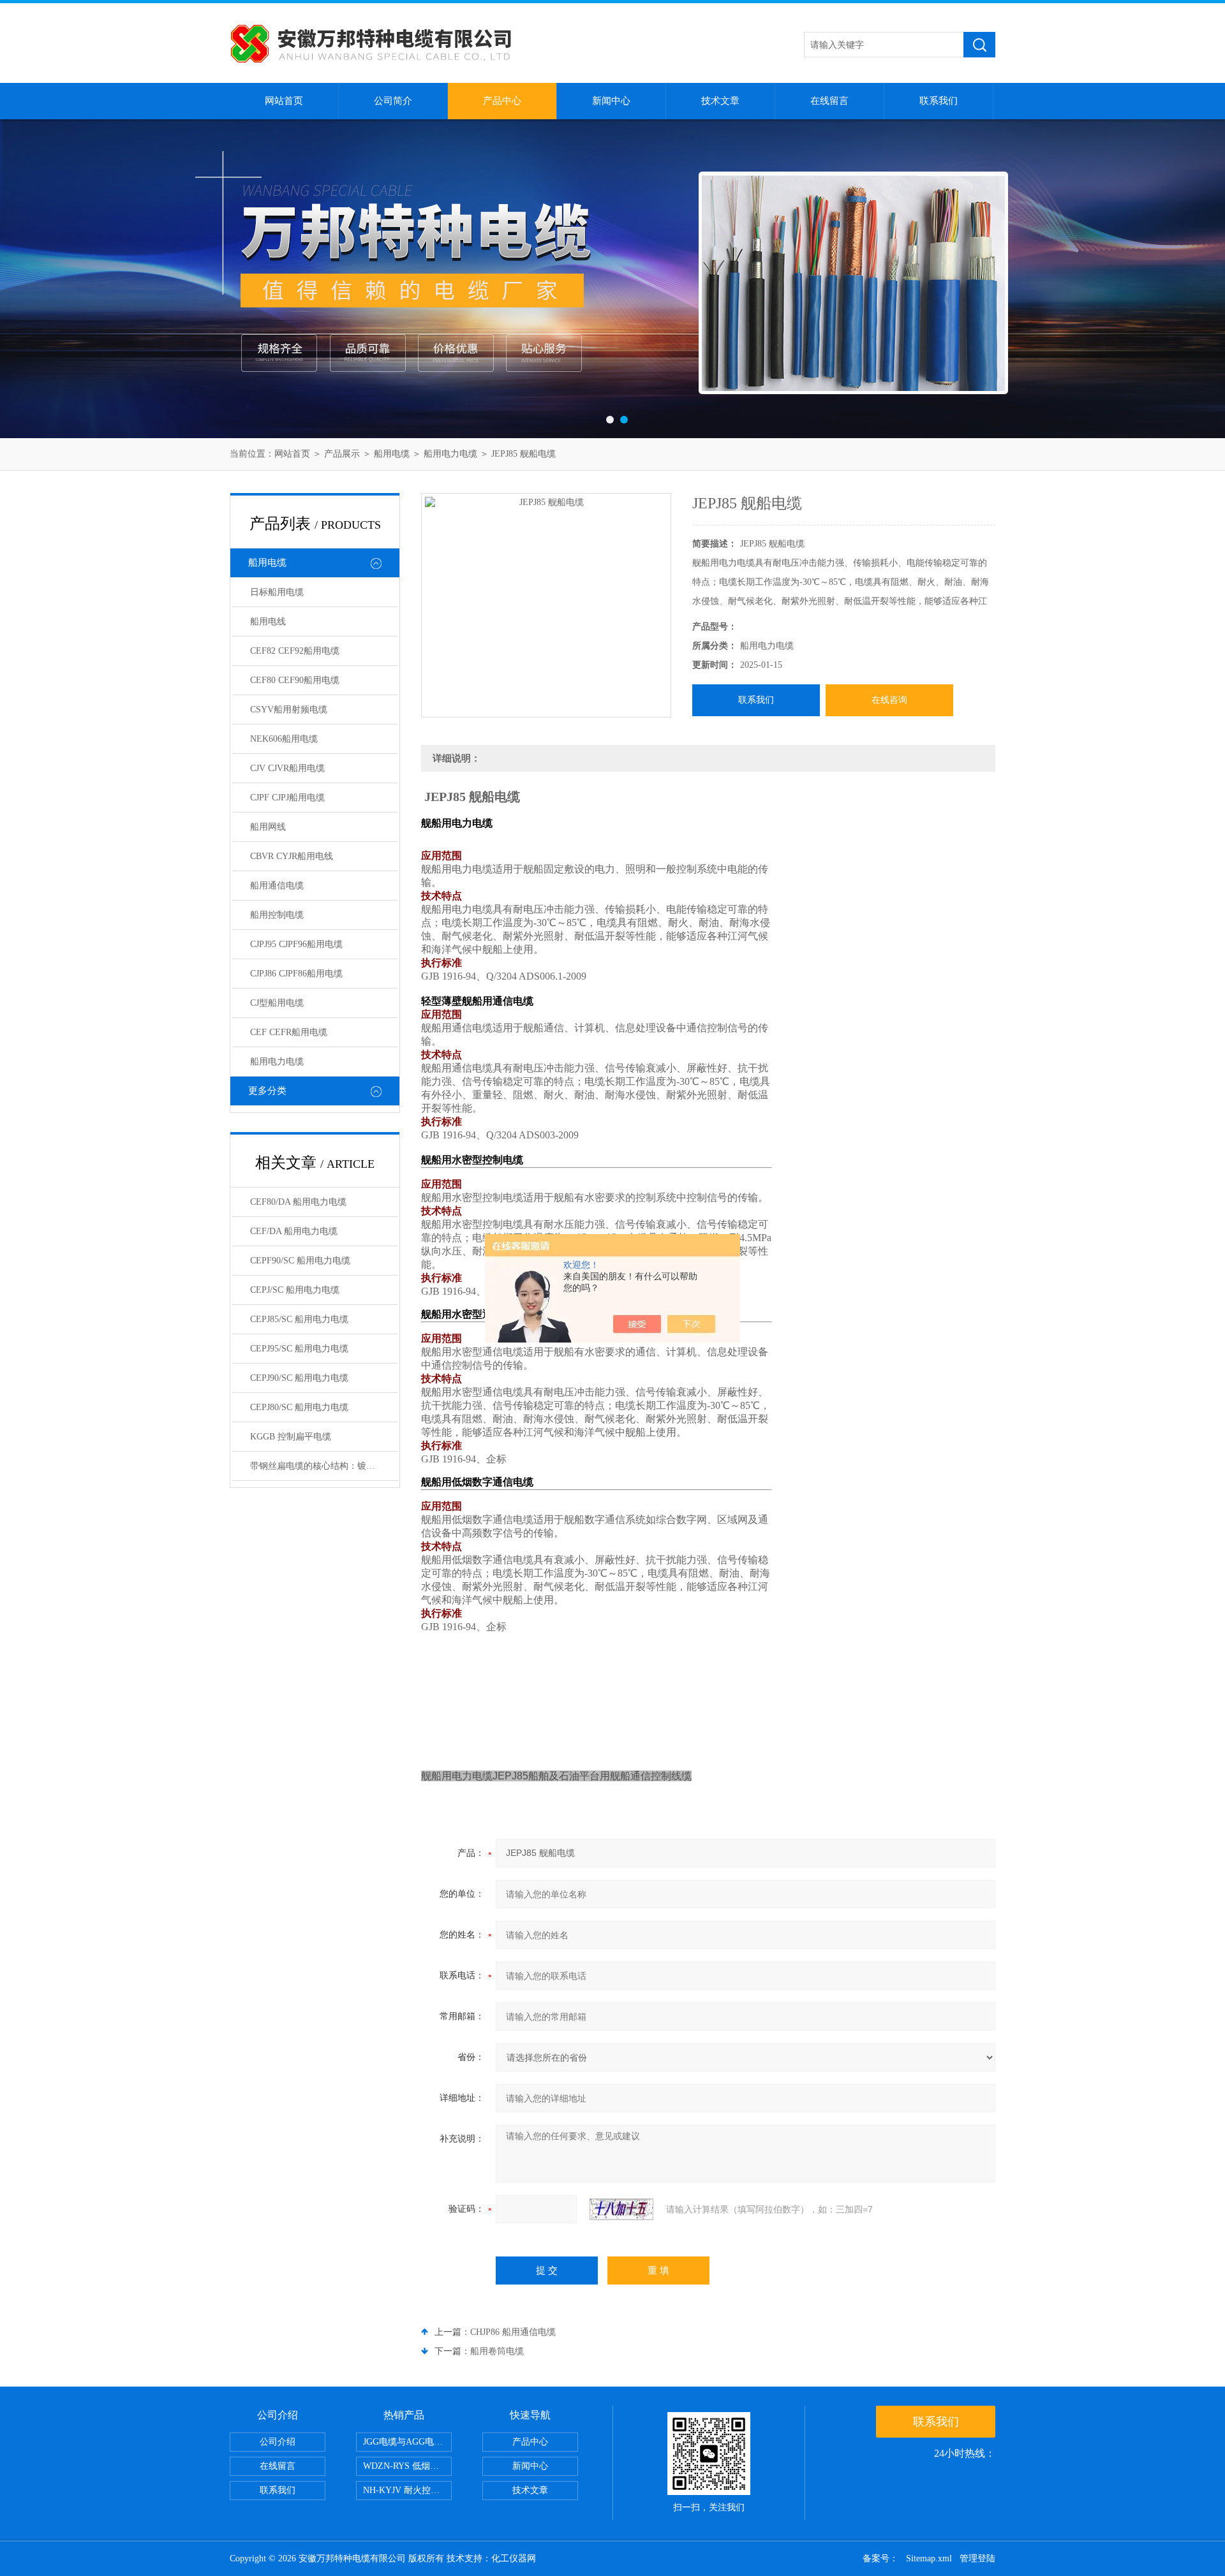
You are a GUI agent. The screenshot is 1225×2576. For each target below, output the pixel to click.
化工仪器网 (514, 2558)
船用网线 (268, 827)
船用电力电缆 (450, 454)
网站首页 (284, 101)
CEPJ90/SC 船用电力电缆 (299, 1378)
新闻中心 (611, 101)
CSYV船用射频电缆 (289, 710)
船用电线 (268, 622)
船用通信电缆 (277, 886)
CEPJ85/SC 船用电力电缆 (299, 1319)
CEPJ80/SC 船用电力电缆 (299, 1407)
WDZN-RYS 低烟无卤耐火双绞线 (407, 2466)
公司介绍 (278, 2442)
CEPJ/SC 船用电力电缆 (295, 1290)
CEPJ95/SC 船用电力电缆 (299, 1349)
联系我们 (939, 101)
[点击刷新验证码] (621, 2209)
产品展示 (342, 454)
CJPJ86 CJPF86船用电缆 (296, 974)
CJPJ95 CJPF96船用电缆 (296, 944)
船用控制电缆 (277, 915)
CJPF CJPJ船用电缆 (287, 798)
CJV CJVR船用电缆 (287, 768)
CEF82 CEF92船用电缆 (295, 651)
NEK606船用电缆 (284, 739)
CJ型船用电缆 (277, 1003)
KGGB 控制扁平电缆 (291, 1437)
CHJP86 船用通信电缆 (513, 2332)
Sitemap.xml (929, 2558)
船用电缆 (392, 454)
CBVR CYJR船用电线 (292, 856)
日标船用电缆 (277, 592)
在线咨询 (889, 700)
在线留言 (829, 101)
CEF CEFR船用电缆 (289, 1032)
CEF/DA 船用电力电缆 (294, 1231)
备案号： (880, 2558)
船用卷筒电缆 (497, 2351)
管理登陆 (977, 2558)
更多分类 (267, 1091)
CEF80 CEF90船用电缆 (295, 680)
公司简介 (393, 101)
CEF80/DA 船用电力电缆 (298, 1202)
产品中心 (502, 101)
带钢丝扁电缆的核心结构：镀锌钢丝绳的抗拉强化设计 (324, 1466)
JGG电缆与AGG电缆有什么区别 (407, 2442)
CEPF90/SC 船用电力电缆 (300, 1261)
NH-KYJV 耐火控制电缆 (407, 2490)
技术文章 (720, 101)
